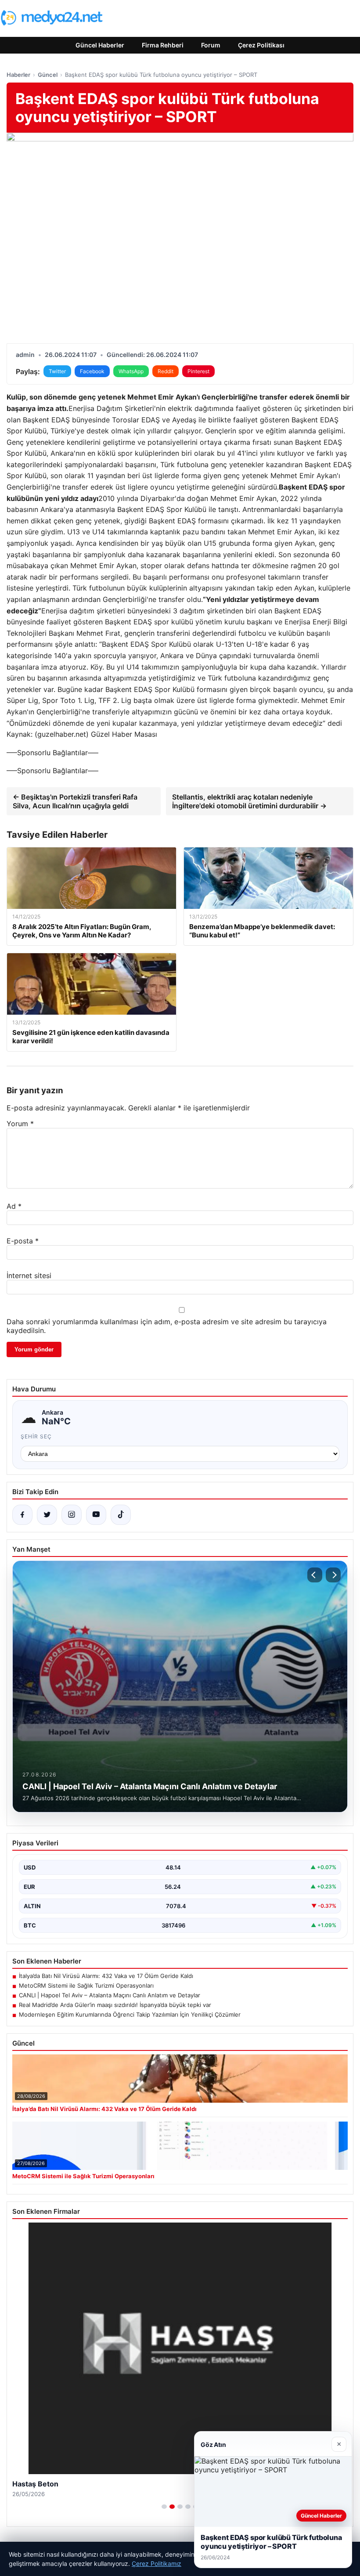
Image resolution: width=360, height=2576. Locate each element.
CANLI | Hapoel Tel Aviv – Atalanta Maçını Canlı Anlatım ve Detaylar (110, 1995)
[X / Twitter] (47, 1515)
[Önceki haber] (315, 1575)
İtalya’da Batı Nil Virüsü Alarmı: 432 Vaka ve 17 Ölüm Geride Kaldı (106, 1976)
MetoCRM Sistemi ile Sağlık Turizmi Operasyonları (86, 1985)
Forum (211, 45)
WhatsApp (131, 371)
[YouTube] (96, 1515)
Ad (14, 1206)
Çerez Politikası (261, 45)
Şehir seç (36, 1436)
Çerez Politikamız (157, 2563)
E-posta (23, 1241)
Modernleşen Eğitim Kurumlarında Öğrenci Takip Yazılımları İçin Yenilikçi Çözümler (130, 2014)
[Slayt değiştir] (164, 2507)
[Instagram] (72, 1515)
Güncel (48, 75)
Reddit (166, 371)
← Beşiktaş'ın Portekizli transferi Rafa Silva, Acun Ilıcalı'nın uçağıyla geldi (75, 801)
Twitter (57, 371)
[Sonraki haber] (333, 1575)
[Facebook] (22, 1515)
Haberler (18, 75)
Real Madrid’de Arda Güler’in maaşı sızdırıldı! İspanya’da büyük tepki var (115, 2005)
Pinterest (198, 371)
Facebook (92, 371)
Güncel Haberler (100, 45)
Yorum (20, 1124)
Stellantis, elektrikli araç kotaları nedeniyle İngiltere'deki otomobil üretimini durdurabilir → (249, 801)
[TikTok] (121, 1515)
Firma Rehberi (163, 45)
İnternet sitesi (29, 1275)
